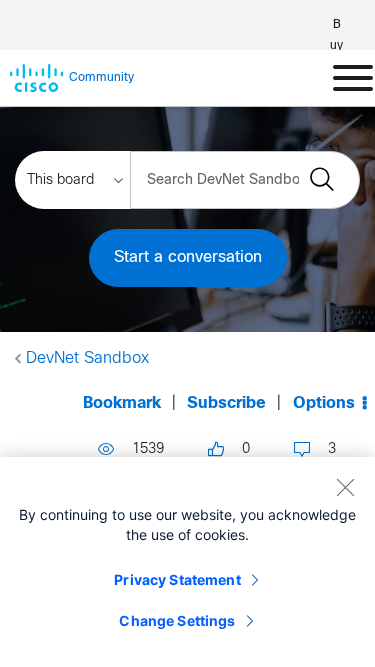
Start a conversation (188, 257)
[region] (187, 562)
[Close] (345, 487)
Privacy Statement (177, 579)
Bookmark (122, 403)
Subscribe (226, 403)
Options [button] (324, 403)
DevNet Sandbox (87, 358)
